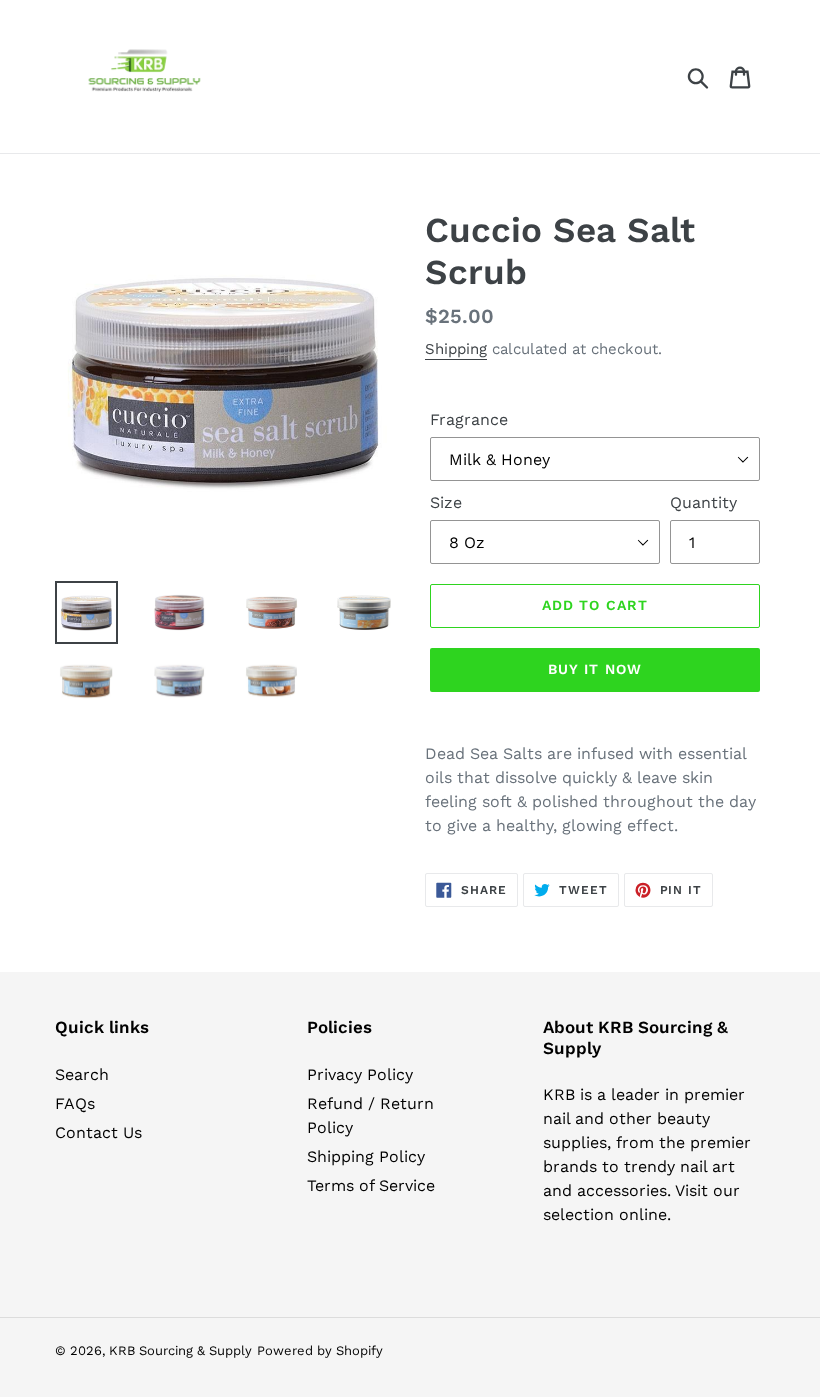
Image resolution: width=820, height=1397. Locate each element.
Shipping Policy (366, 1156)
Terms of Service (371, 1185)
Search (82, 1074)
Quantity (703, 502)
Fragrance (469, 419)
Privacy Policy (360, 1074)
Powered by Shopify (320, 1350)
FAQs (75, 1103)
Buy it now (595, 669)
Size (446, 502)
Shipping (456, 349)
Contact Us (98, 1132)
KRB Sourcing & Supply (180, 1350)
